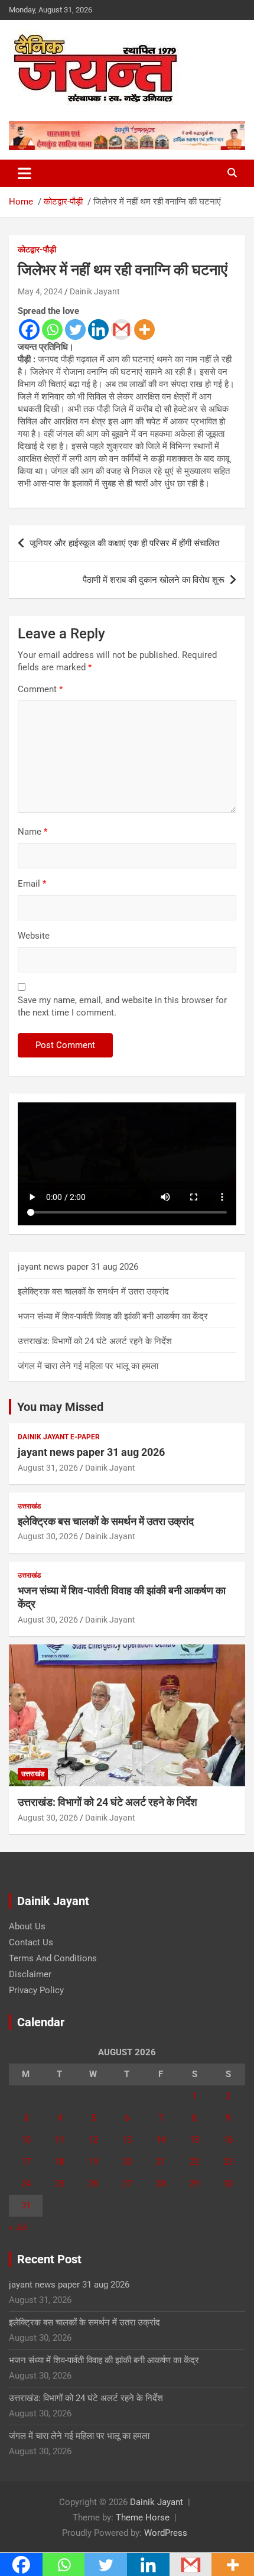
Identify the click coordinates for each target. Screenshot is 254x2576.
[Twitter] (75, 330)
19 (93, 2162)
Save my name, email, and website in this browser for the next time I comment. (122, 1006)
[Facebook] (29, 330)
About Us (27, 1926)
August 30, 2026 (48, 1536)
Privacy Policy (36, 1990)
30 (228, 2184)
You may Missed (60, 1407)
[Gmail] (121, 330)
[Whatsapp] (52, 330)
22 (194, 2162)
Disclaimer (30, 1974)
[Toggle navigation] (25, 173)
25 (60, 2184)
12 (93, 2140)
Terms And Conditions (53, 1958)
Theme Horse (143, 2517)
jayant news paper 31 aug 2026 (78, 1267)
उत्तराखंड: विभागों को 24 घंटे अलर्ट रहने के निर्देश (95, 1341)
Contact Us (31, 1942)
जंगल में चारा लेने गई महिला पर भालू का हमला (88, 1366)
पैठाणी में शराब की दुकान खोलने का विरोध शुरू (154, 580)
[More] (144, 330)
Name (32, 832)
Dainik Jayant (95, 291)
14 (161, 2140)
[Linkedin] (98, 330)
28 (161, 2184)
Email (32, 884)
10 (26, 2140)
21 (161, 2162)
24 (26, 2184)
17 (26, 2162)
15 (194, 2140)
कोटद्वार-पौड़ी (37, 249)
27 (127, 2184)
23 (228, 2162)
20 (127, 2162)
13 (127, 2140)
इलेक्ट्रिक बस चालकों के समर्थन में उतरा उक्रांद (93, 1292)
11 (60, 2140)
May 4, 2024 (40, 291)
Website (34, 936)
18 (60, 2162)
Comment (40, 689)
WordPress (166, 2533)
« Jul (18, 2227)
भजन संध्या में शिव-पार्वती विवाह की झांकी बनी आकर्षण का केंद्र (113, 1316)
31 (26, 2205)
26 (93, 2184)
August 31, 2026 (48, 1468)
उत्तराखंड (29, 1506)
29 (194, 2184)
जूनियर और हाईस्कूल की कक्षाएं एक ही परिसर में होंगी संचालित (124, 543)
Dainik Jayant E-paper (59, 1437)
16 (228, 2140)
